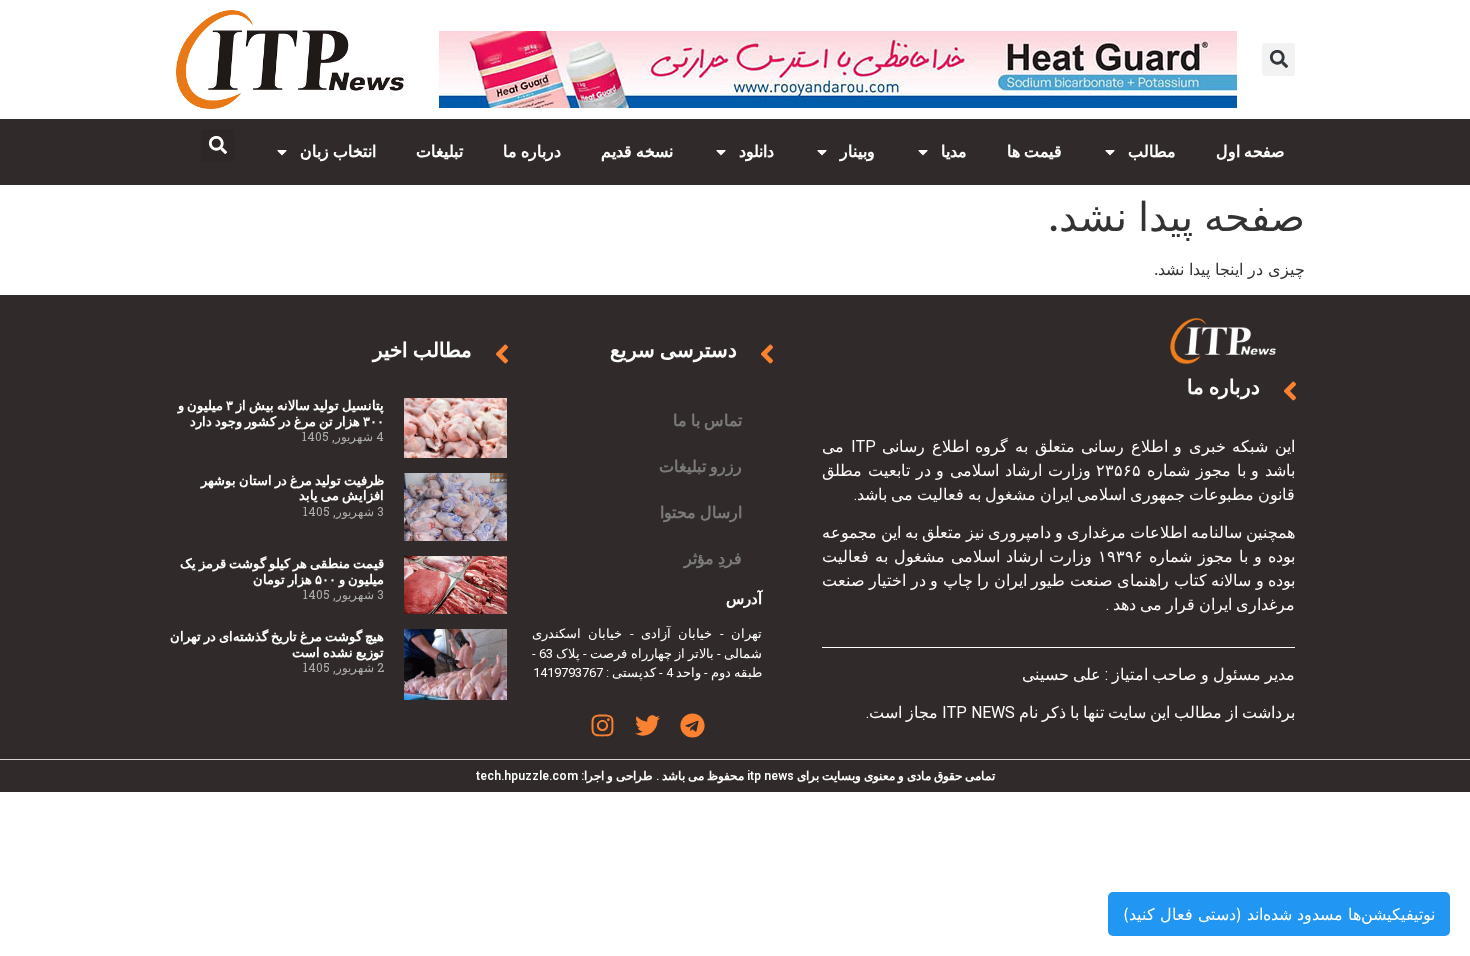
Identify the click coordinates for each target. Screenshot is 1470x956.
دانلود (756, 151)
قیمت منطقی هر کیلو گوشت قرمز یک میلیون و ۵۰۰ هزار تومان (282, 571)
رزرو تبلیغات (700, 466)
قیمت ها (1034, 151)
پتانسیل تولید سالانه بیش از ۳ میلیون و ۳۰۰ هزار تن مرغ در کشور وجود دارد (281, 413)
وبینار (857, 151)
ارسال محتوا (701, 512)
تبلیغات (439, 151)
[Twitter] (647, 725)
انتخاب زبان (338, 151)
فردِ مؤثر (713, 558)
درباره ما (532, 151)
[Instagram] (602, 725)
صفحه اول (1250, 151)
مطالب (1152, 151)
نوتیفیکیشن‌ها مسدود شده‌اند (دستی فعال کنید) (1279, 914)
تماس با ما (707, 420)
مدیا (954, 151)
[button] (1278, 59)
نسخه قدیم (637, 151)
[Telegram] (692, 725)
